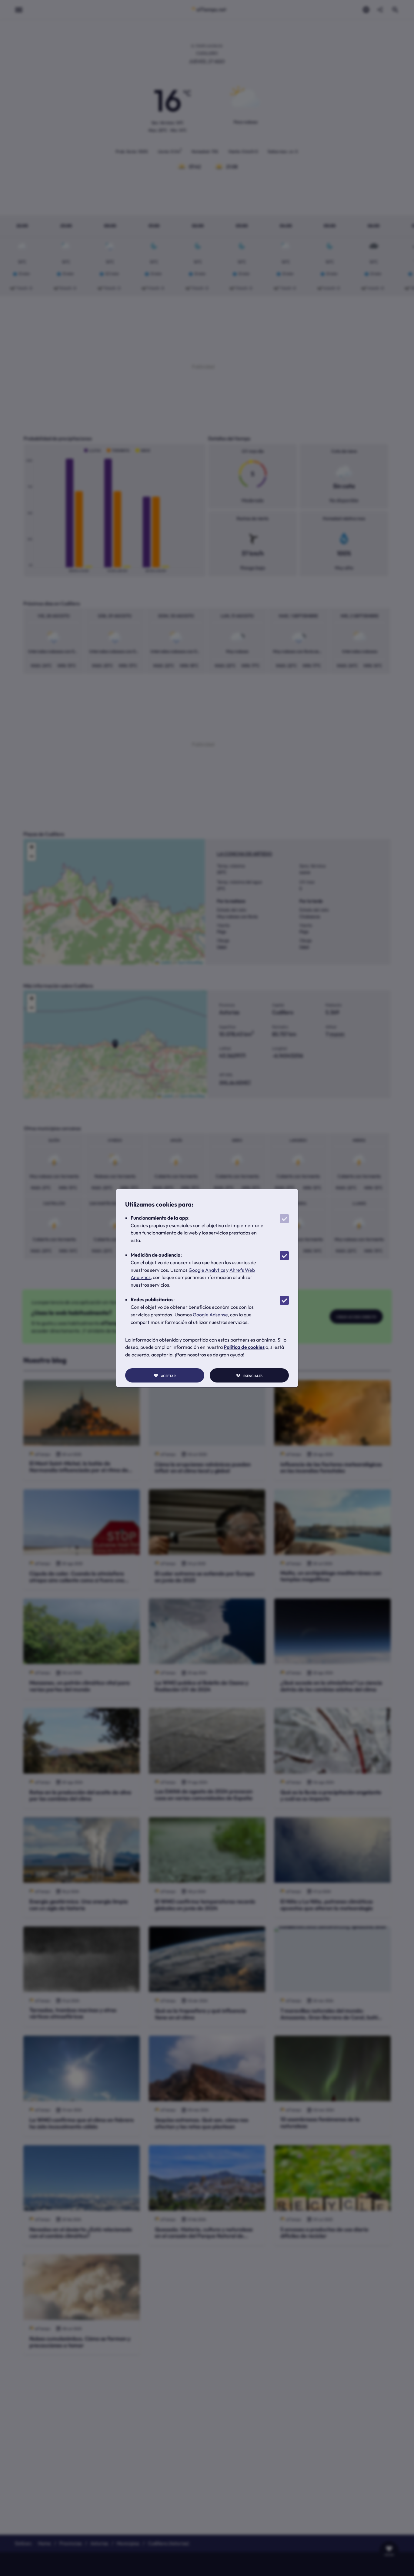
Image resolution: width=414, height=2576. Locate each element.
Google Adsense (210, 1315)
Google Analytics (207, 1270)
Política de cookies (244, 1347)
